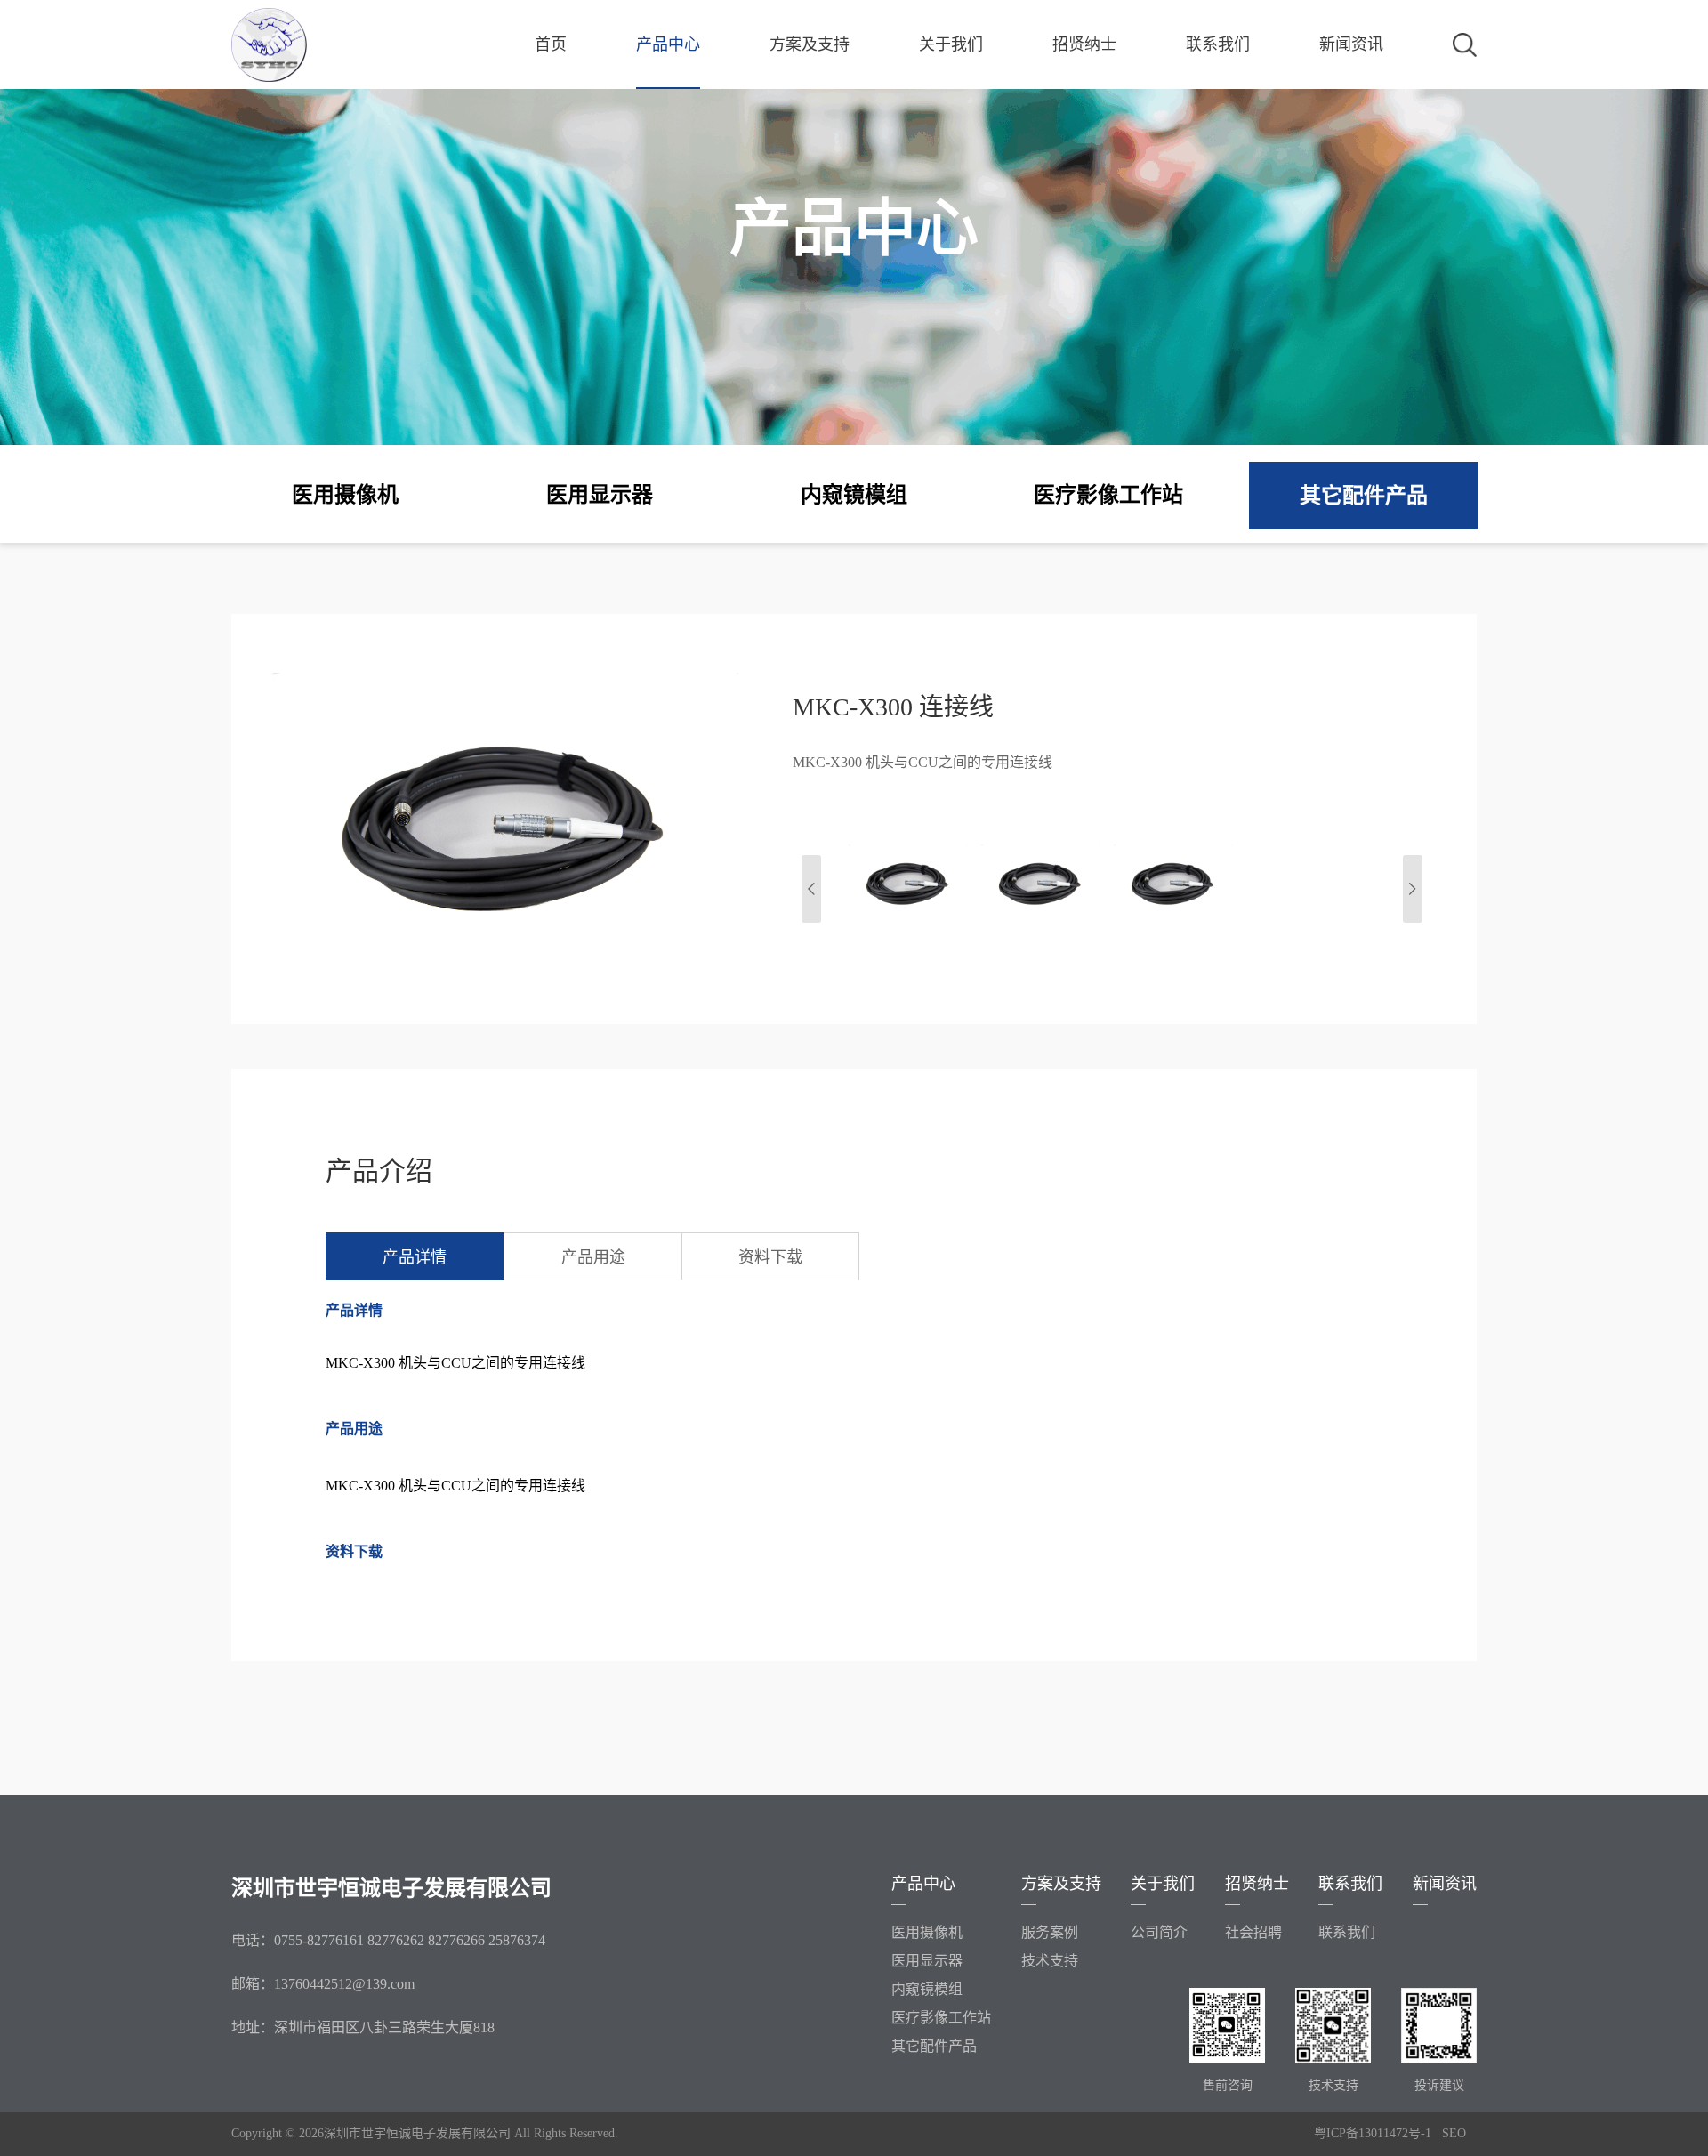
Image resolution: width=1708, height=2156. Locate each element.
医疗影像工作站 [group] (1108, 495)
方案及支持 (810, 44)
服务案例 (1050, 1932)
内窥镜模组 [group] (854, 495)
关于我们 (951, 44)
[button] (1413, 889)
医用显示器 (927, 1961)
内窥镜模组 (927, 1989)
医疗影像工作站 (941, 2018)
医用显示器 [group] (600, 495)
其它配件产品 (934, 2046)
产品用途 (593, 1257)
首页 (551, 44)
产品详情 (415, 1257)
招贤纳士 (1084, 44)
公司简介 (1159, 1932)
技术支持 (1050, 1961)
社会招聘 (1253, 1932)
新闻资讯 (1351, 44)
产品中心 (668, 44)
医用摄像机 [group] (345, 495)
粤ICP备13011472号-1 (1373, 2133)
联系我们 (1218, 44)
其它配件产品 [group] (1364, 496)
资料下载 (770, 1257)
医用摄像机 (927, 1932)
